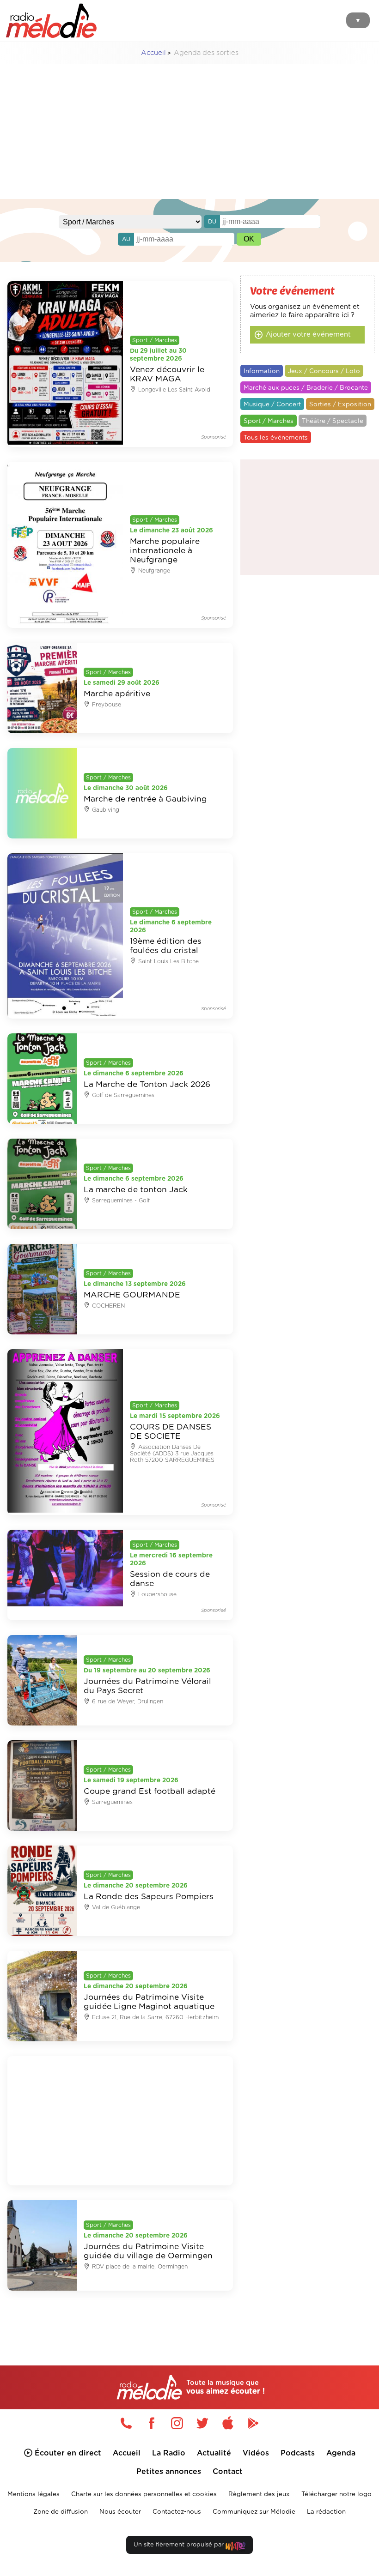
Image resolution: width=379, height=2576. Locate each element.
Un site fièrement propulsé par (180, 2545)
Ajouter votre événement (308, 335)
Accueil (153, 53)
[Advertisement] (189, 136)
